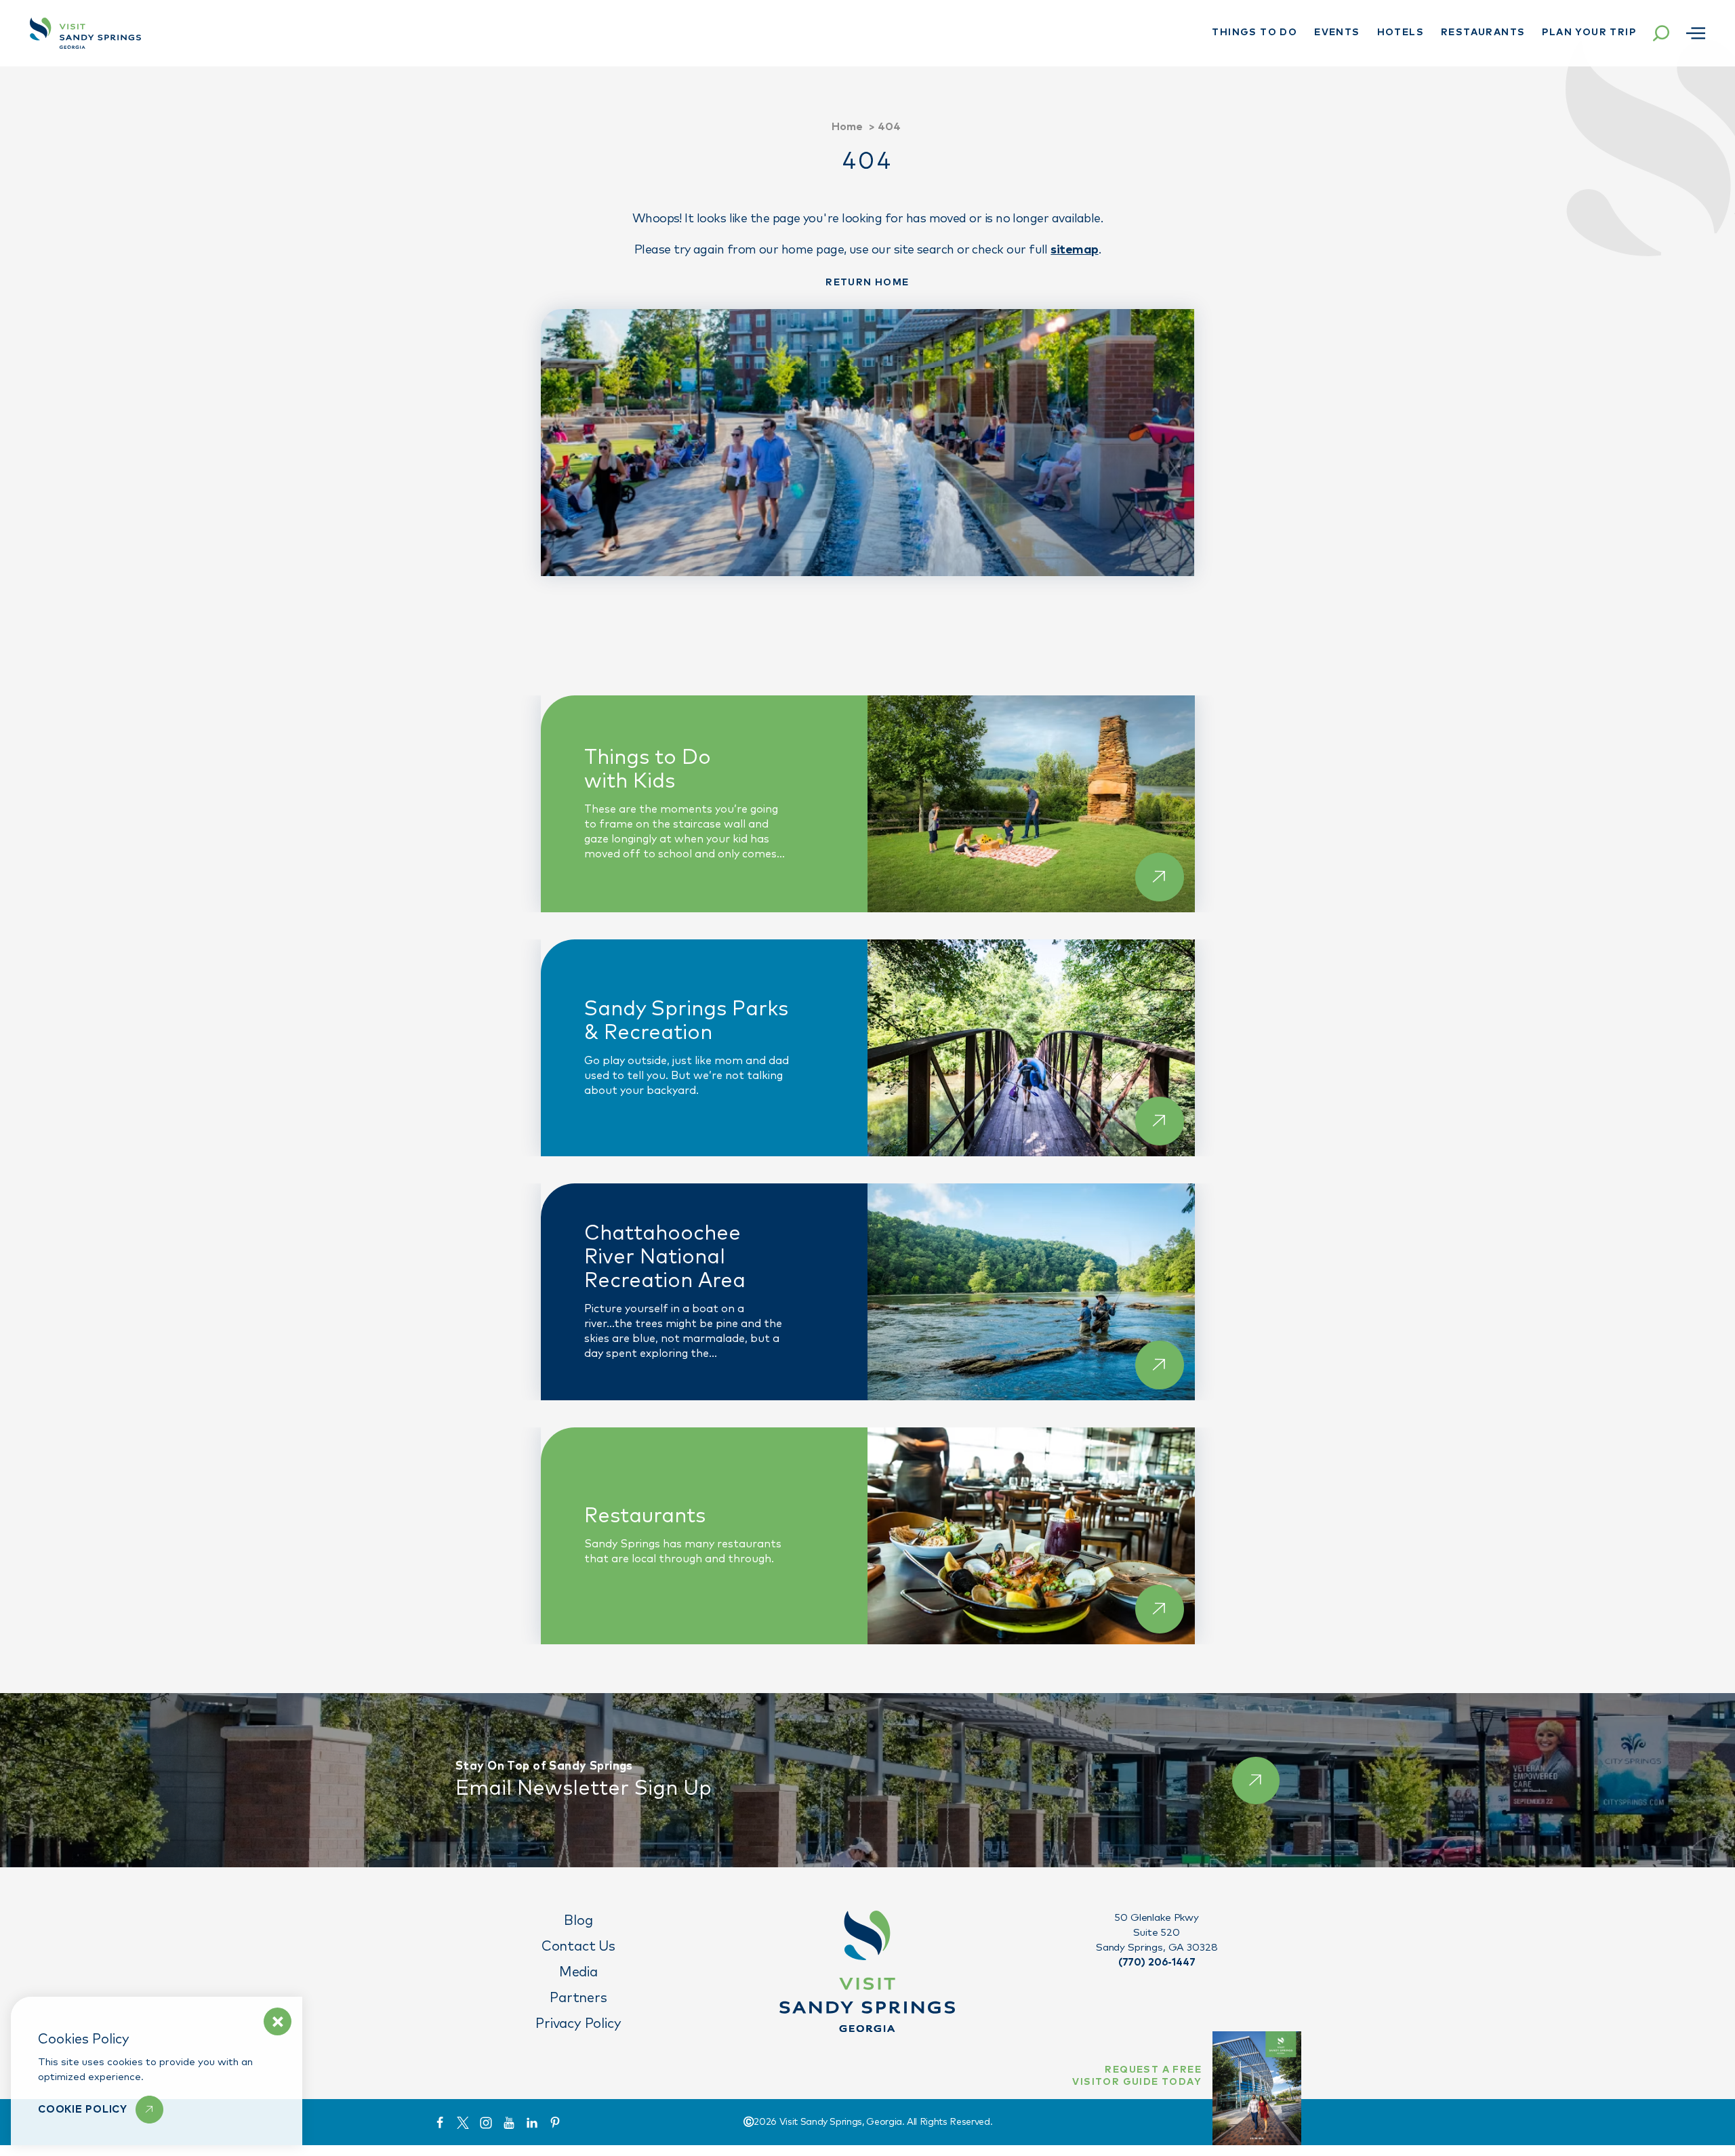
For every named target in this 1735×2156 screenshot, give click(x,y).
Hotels (1401, 33)
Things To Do (1254, 33)
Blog (578, 1921)
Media (578, 1972)
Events (1337, 33)
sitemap (1074, 250)
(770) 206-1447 (1157, 1962)
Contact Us (578, 1947)
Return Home (867, 283)
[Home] (85, 33)
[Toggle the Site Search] (1661, 33)
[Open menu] (1696, 33)
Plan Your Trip (1589, 33)
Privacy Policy (578, 2024)
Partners (578, 1998)
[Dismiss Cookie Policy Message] (278, 2021)
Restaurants (1483, 33)
